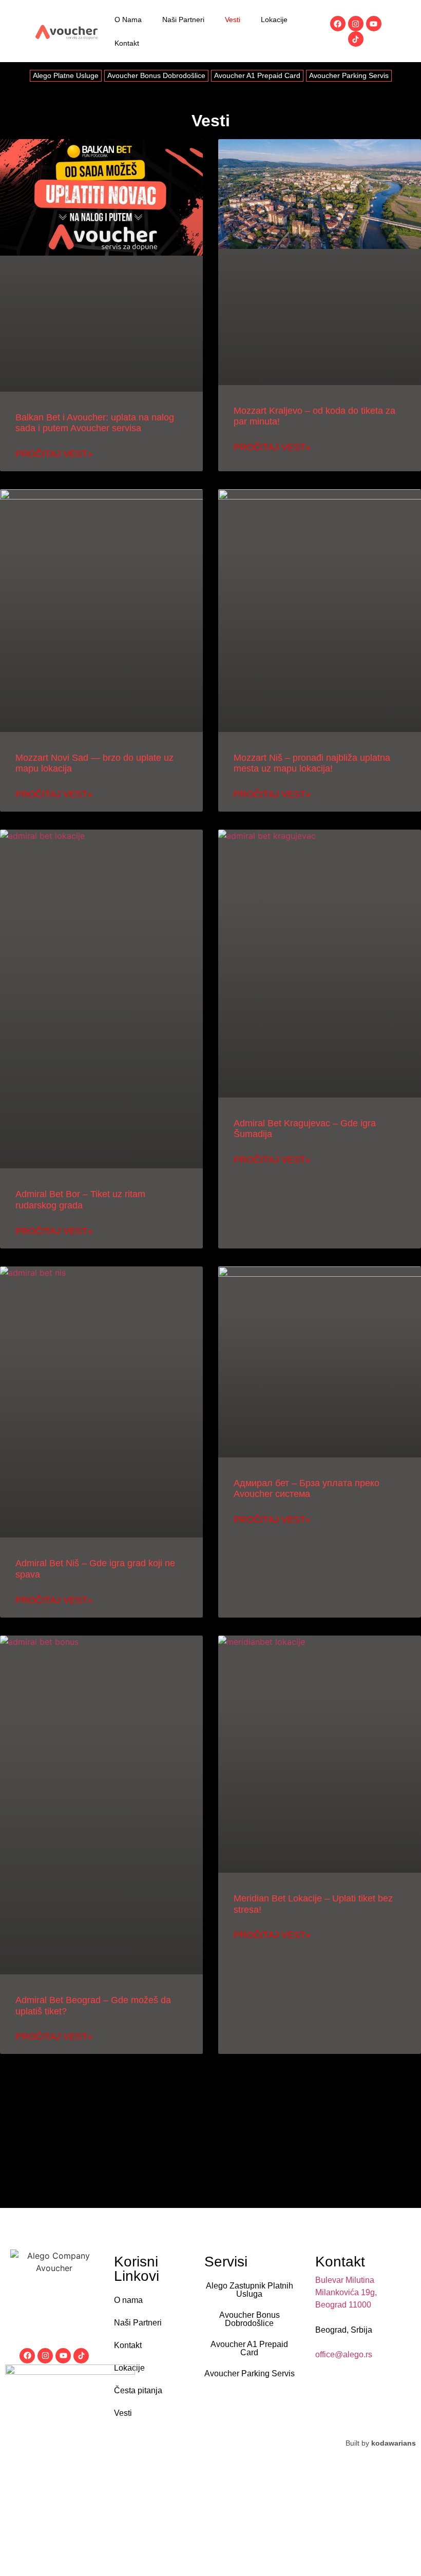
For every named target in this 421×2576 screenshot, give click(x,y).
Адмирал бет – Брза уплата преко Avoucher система (307, 1489)
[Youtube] (374, 24)
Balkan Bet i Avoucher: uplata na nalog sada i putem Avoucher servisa (95, 423)
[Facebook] (338, 24)
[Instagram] (356, 24)
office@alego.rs (344, 2354)
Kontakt (127, 43)
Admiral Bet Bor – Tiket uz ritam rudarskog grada (80, 1200)
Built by (381, 2443)
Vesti (233, 20)
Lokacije (274, 20)
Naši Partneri (183, 20)
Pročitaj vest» (54, 454)
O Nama (128, 20)
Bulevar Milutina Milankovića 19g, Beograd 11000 (346, 2292)
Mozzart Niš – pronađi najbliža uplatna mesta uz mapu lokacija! (312, 763)
